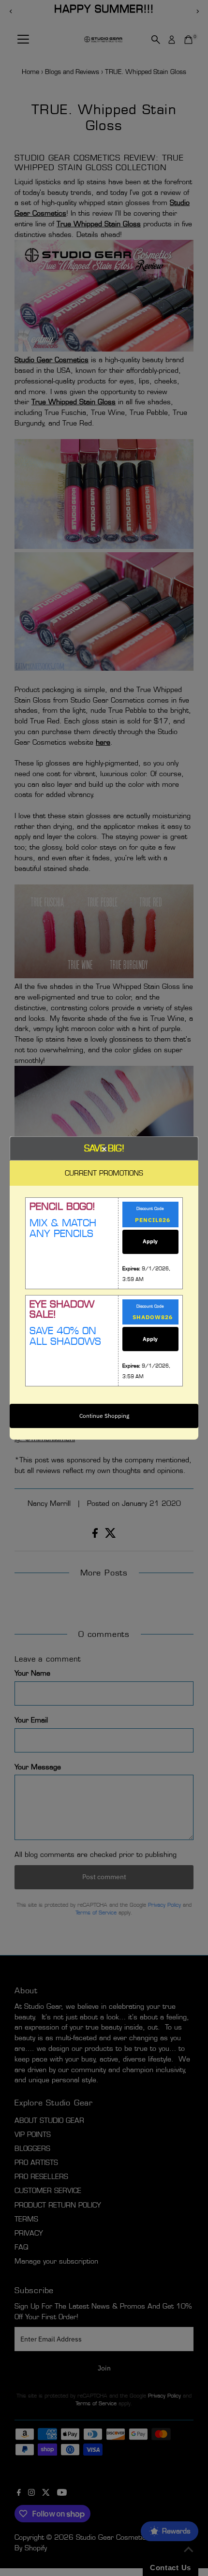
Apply (150, 1241)
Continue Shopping (104, 1416)
